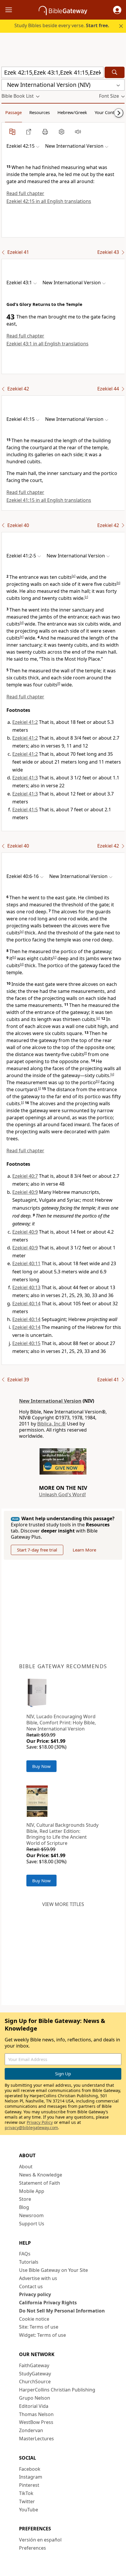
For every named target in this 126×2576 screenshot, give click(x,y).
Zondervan (31, 2430)
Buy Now (41, 1766)
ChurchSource (35, 2382)
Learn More (84, 1550)
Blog (24, 2207)
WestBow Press (36, 2422)
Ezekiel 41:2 (25, 722)
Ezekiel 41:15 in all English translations (49, 500)
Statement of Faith (40, 2183)
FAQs (25, 2254)
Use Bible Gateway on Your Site (53, 2270)
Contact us (31, 2286)
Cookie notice (34, 2319)
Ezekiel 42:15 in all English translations (49, 201)
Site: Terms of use (39, 2327)
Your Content (108, 112)
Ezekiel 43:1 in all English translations (47, 344)
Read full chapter (25, 193)
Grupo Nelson (35, 2398)
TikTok (26, 2493)
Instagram (31, 2477)
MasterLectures (36, 2439)
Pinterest (29, 2485)
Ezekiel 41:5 (25, 810)
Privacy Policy (40, 2122)
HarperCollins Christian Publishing (57, 2390)
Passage (13, 112)
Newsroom (31, 2215)
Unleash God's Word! (62, 1494)
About (26, 2167)
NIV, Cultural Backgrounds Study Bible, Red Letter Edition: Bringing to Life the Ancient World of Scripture (62, 1834)
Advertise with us (38, 2278)
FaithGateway (34, 2365)
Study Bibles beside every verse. (62, 25)
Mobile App (32, 2191)
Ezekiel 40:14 (26, 1304)
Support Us (32, 2224)
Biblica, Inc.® (51, 1424)
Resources (40, 112)
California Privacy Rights (48, 2303)
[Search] (115, 72)
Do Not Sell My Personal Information (62, 2311)
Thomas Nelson (36, 2414)
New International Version (50, 1401)
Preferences (33, 2548)
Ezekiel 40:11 (26, 1263)
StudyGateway (35, 2374)
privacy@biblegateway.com (31, 2128)
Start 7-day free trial (37, 1550)
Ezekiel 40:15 (26, 1343)
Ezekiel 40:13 (26, 1287)
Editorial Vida (34, 2406)
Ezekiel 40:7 (25, 1176)
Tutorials (29, 2262)
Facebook (30, 2469)
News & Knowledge (41, 2175)
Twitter (27, 2501)
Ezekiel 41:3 (25, 778)
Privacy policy (35, 2294)
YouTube (29, 2510)
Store (25, 2199)
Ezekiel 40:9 (25, 1192)
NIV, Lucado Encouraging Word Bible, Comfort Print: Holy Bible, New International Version (61, 1723)
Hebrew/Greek (72, 112)
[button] (117, 10)
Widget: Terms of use (42, 2335)
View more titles (63, 1904)
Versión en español (40, 2540)
